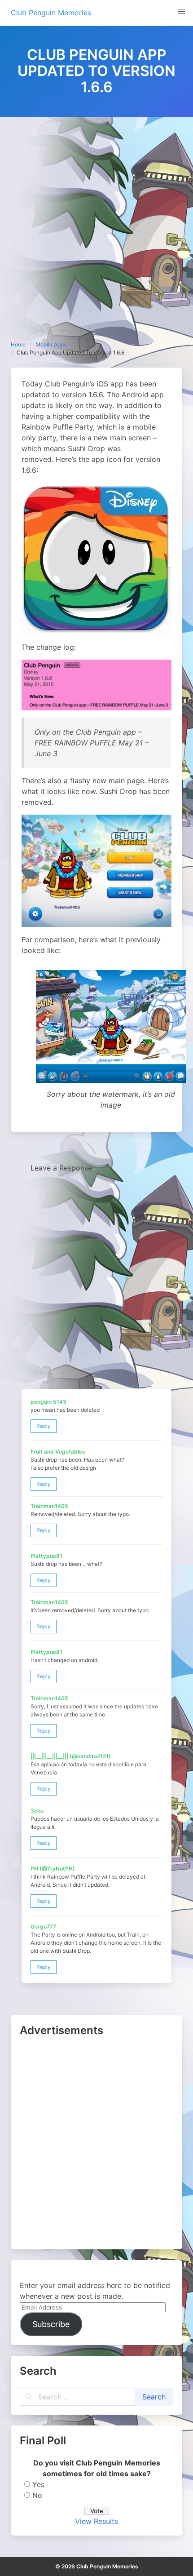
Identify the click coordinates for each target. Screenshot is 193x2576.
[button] (181, 12)
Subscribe (51, 2324)
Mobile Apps (51, 344)
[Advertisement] (96, 218)
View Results (96, 2521)
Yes (38, 2484)
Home (18, 344)
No (37, 2495)
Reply (44, 1426)
